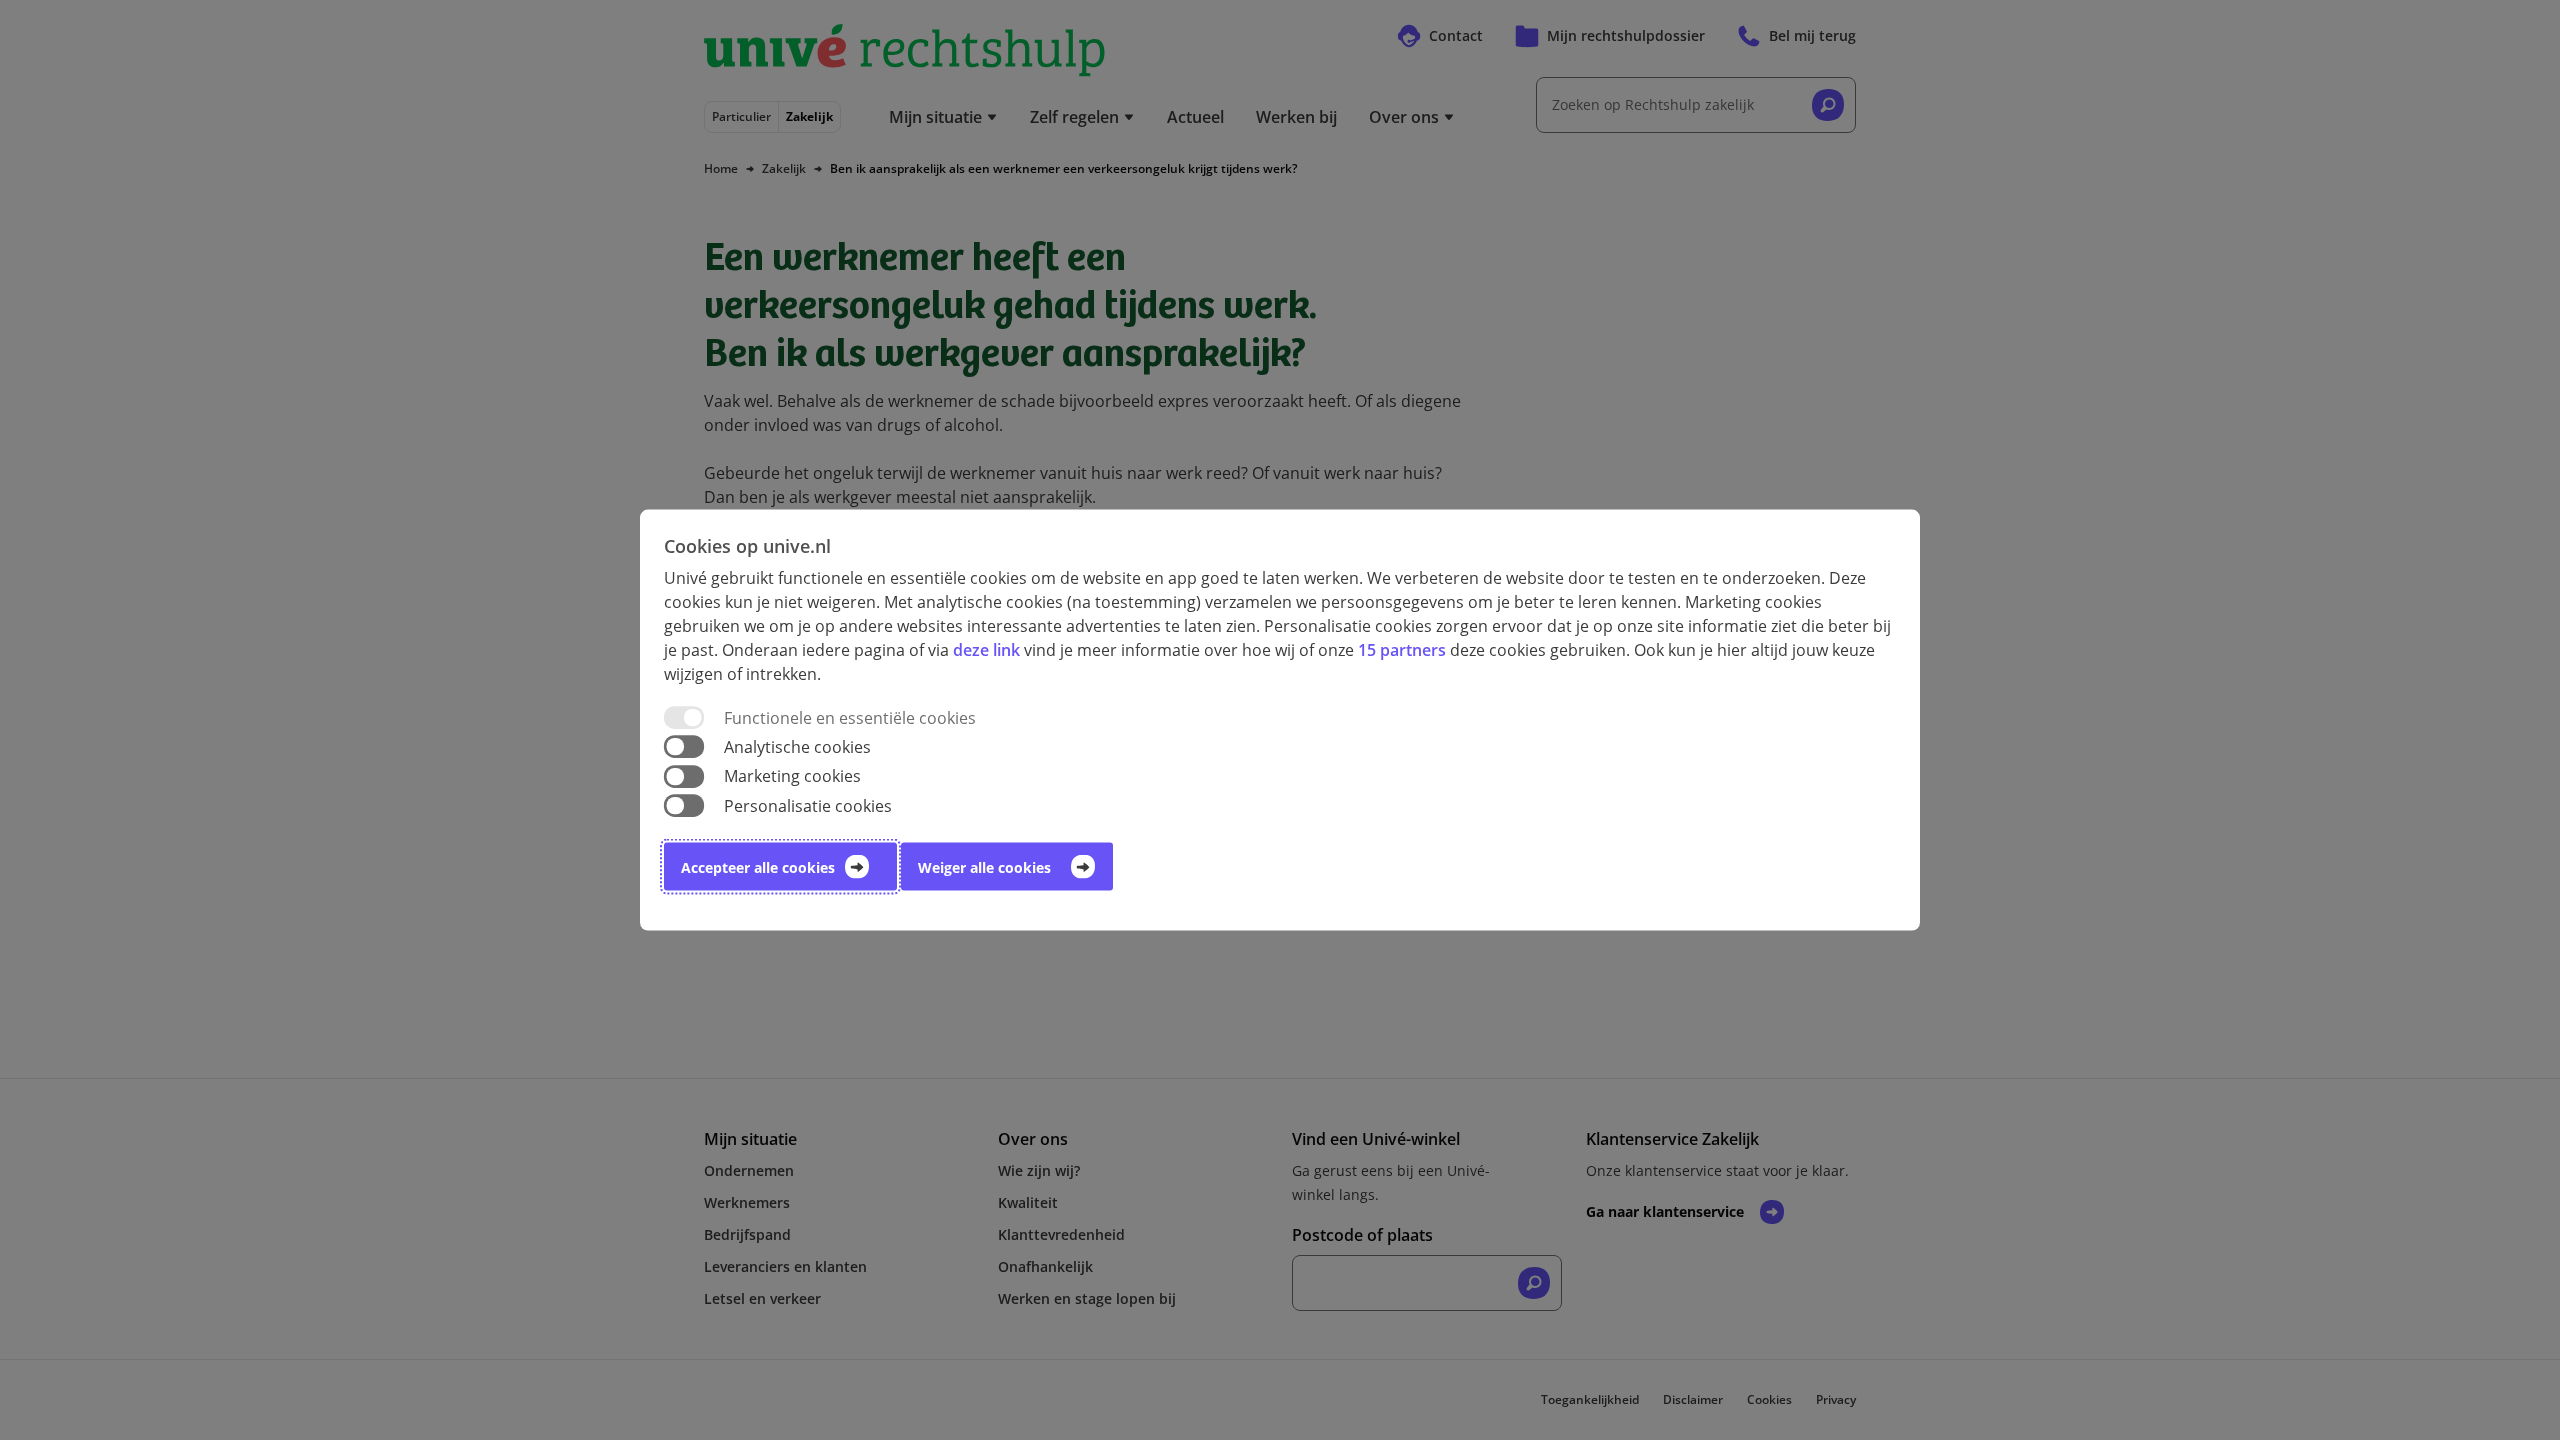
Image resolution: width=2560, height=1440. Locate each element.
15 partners (1402, 650)
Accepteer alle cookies (758, 866)
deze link (986, 650)
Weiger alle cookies (984, 866)
